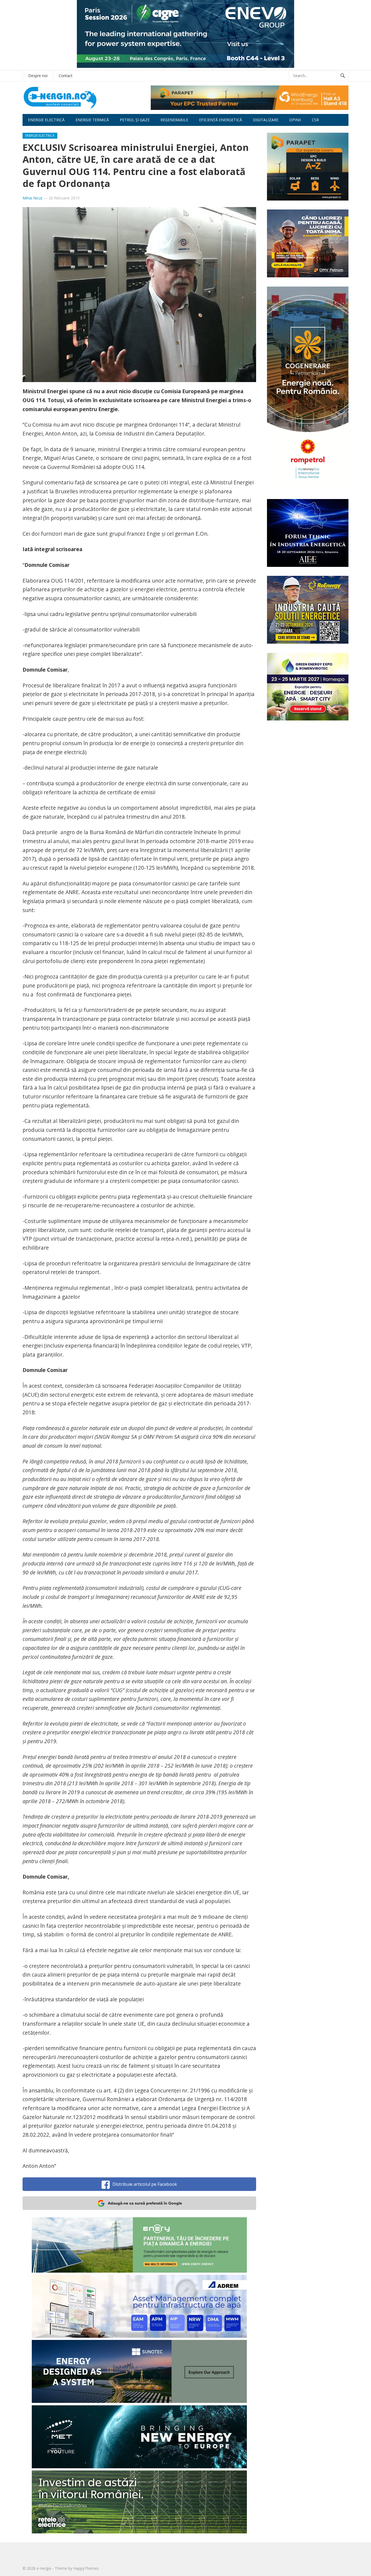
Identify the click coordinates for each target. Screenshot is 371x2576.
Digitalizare (266, 120)
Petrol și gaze (135, 120)
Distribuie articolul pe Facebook (145, 2184)
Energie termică (92, 120)
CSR (315, 120)
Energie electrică (46, 120)
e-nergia (44, 2568)
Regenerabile (174, 120)
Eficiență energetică (221, 120)
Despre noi (38, 76)
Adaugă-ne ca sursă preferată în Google (145, 2203)
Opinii (295, 120)
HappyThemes (86, 2568)
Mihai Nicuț (32, 198)
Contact (66, 76)
